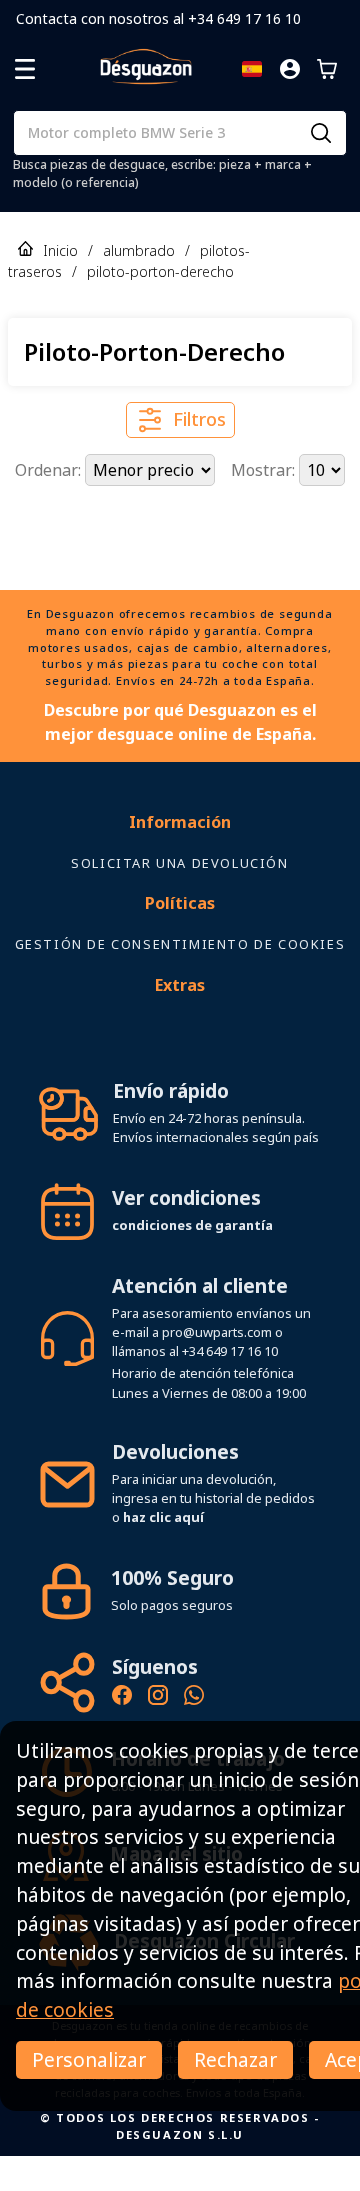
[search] (321, 133)
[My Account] (290, 69)
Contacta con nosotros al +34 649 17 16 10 (158, 18)
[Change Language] (252, 69)
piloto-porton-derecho (160, 271)
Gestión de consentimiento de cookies (180, 979)
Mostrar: (265, 470)
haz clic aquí (163, 1552)
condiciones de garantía (192, 1260)
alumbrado (139, 250)
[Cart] (327, 69)
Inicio (60, 250)
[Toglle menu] (25, 69)
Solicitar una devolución (179, 898)
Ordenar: (50, 470)
